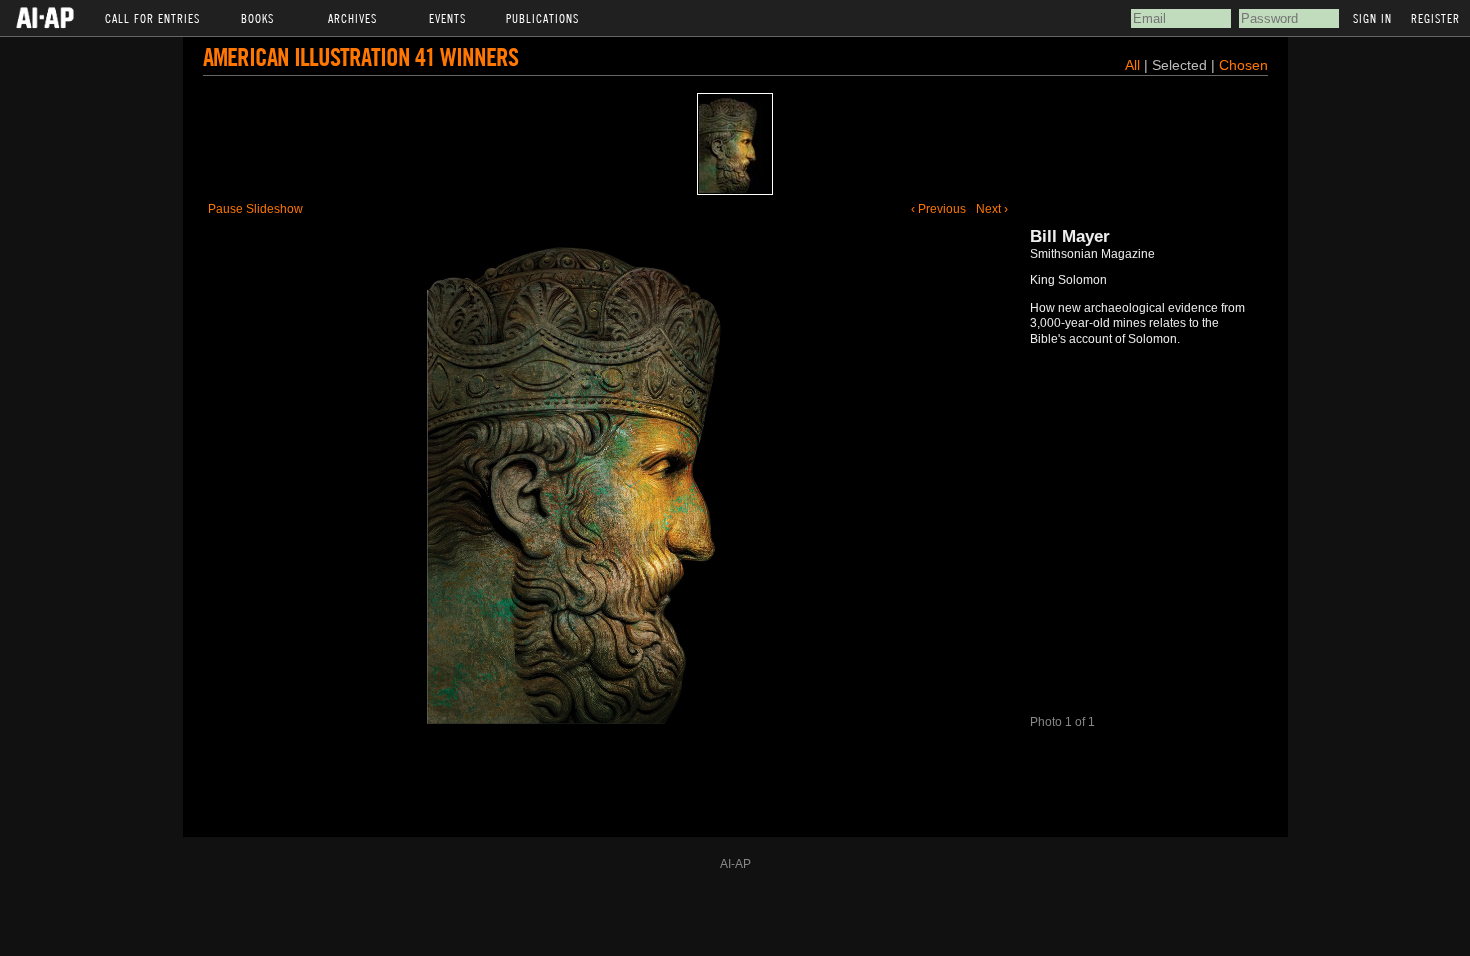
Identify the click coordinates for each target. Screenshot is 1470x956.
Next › (992, 209)
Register (1435, 18)
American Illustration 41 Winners (360, 56)
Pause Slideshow (255, 209)
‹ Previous (938, 209)
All (1132, 65)
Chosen (1243, 65)
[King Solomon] (735, 144)
